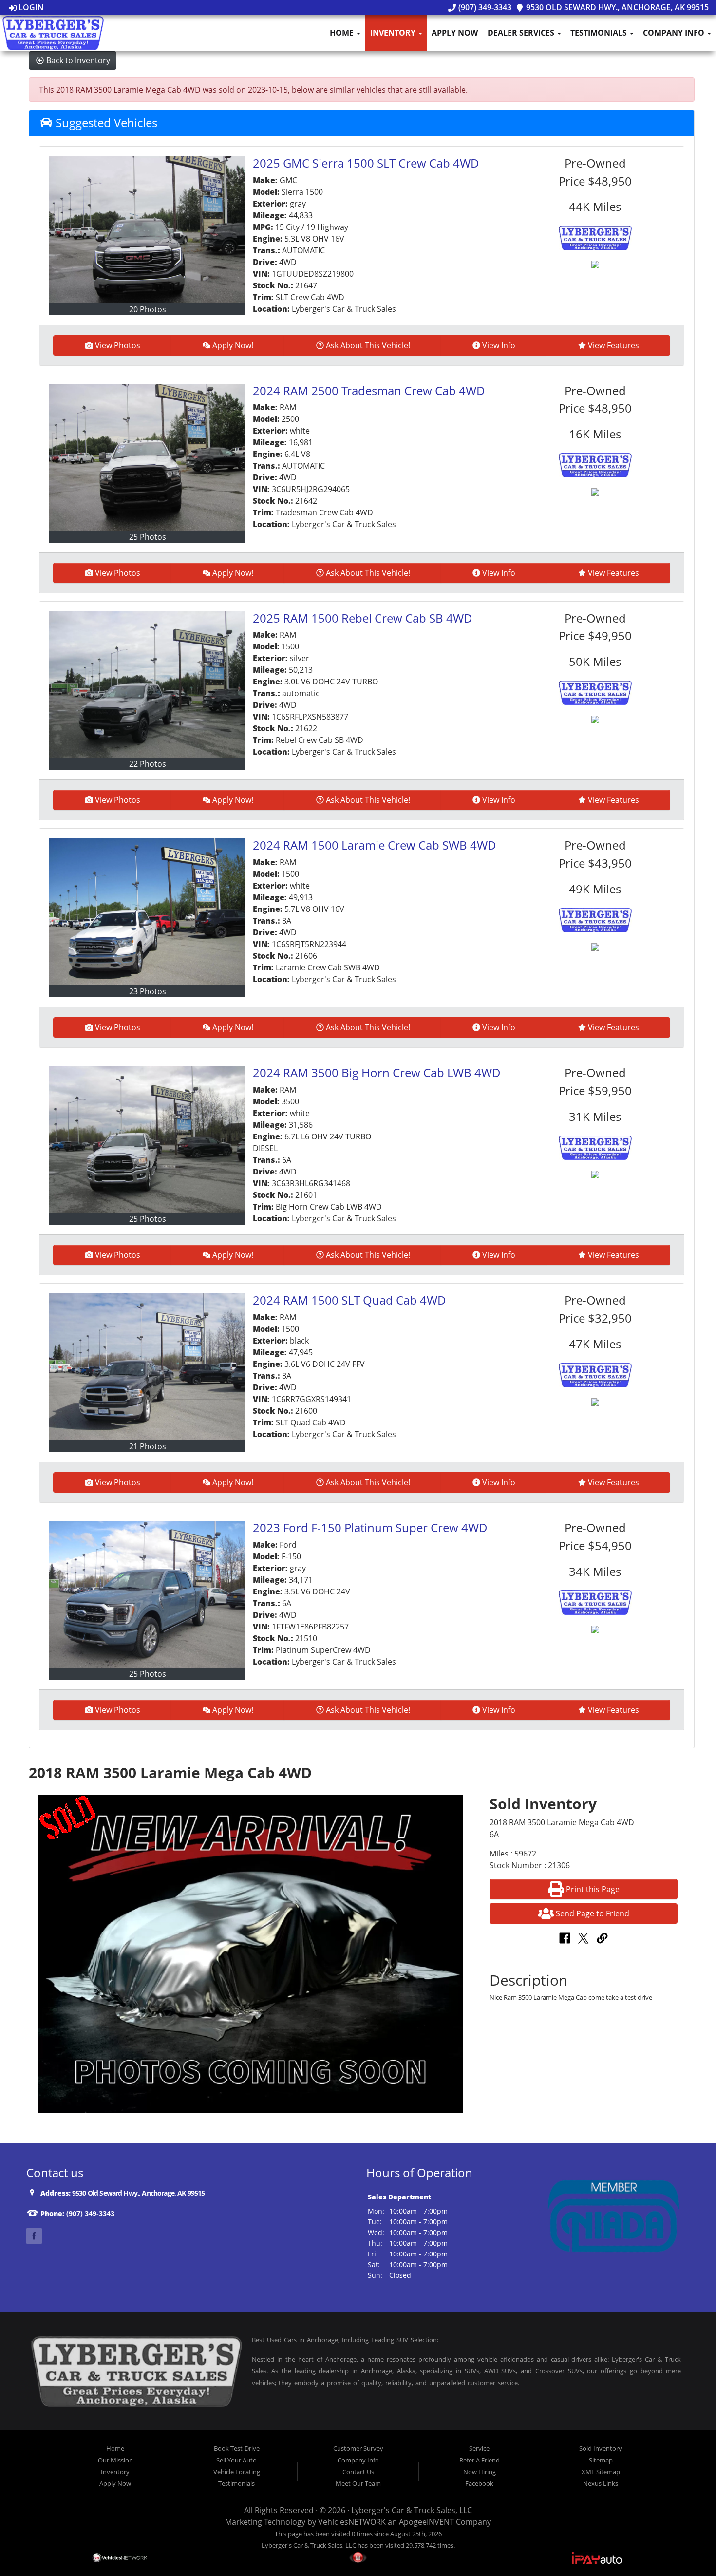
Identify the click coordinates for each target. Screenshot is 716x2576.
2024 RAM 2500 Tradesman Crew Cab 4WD (369, 390)
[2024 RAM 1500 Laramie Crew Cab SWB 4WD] (147, 912)
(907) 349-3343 (484, 7)
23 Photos (148, 991)
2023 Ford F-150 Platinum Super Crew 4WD (370, 1527)
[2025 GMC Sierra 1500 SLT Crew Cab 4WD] (147, 230)
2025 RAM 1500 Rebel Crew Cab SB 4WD (363, 618)
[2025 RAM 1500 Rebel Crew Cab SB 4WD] (147, 685)
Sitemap (601, 2460)
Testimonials (600, 33)
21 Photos (148, 1446)
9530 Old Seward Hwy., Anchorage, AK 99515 (616, 7)
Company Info (675, 33)
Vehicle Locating (237, 2472)
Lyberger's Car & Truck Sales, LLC (412, 2510)
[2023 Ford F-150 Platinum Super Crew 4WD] (147, 1594)
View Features (613, 345)
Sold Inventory (601, 2448)
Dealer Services (522, 33)
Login (30, 7)
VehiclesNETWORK (352, 2522)
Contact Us (358, 2472)
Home (343, 33)
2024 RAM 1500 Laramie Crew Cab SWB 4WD (375, 845)
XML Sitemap (601, 2472)
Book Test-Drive (237, 2448)
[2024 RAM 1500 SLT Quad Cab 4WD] (147, 1367)
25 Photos (148, 537)
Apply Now (455, 33)
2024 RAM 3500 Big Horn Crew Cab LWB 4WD (377, 1072)
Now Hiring (480, 2472)
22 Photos (148, 764)
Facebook (479, 2483)
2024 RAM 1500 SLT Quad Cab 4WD (349, 1300)
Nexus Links (601, 2483)
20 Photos (148, 309)
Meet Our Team (358, 2483)
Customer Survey (358, 2448)
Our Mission (115, 2460)
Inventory (394, 33)
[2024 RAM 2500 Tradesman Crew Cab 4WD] (147, 457)
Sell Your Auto (236, 2460)
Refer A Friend (480, 2460)
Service (479, 2448)
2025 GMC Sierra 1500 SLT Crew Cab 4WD (366, 163)
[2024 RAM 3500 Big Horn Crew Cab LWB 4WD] (147, 1139)
